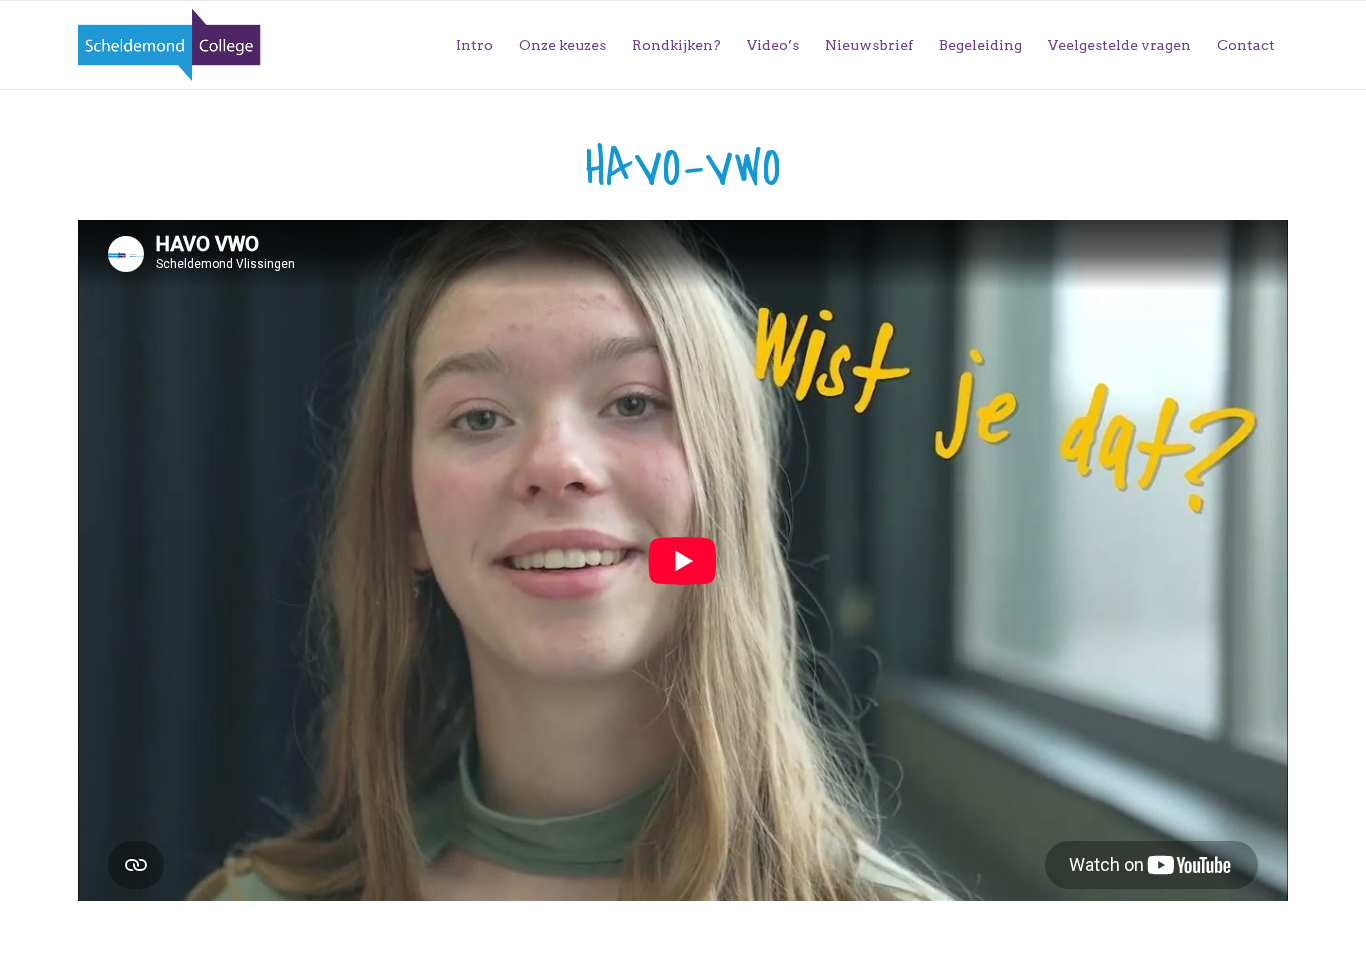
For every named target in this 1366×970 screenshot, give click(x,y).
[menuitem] (474, 45)
